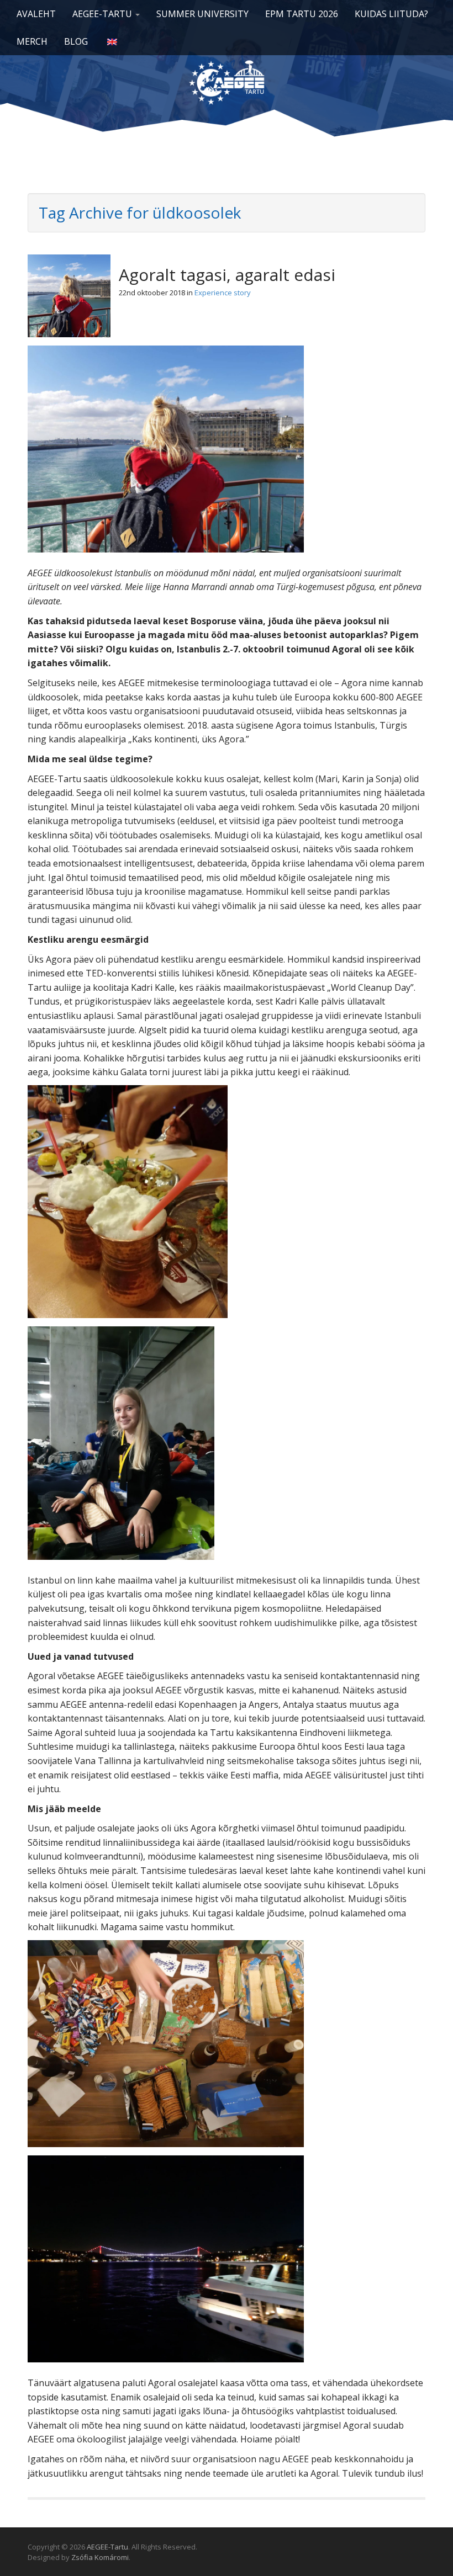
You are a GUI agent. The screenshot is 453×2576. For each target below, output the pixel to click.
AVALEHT (36, 14)
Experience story (223, 293)
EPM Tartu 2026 (302, 14)
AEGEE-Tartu (107, 2547)
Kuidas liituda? (391, 14)
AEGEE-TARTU (103, 14)
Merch (32, 41)
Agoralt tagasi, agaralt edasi (227, 275)
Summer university (202, 14)
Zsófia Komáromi (100, 2557)
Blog (76, 41)
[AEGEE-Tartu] (227, 74)
